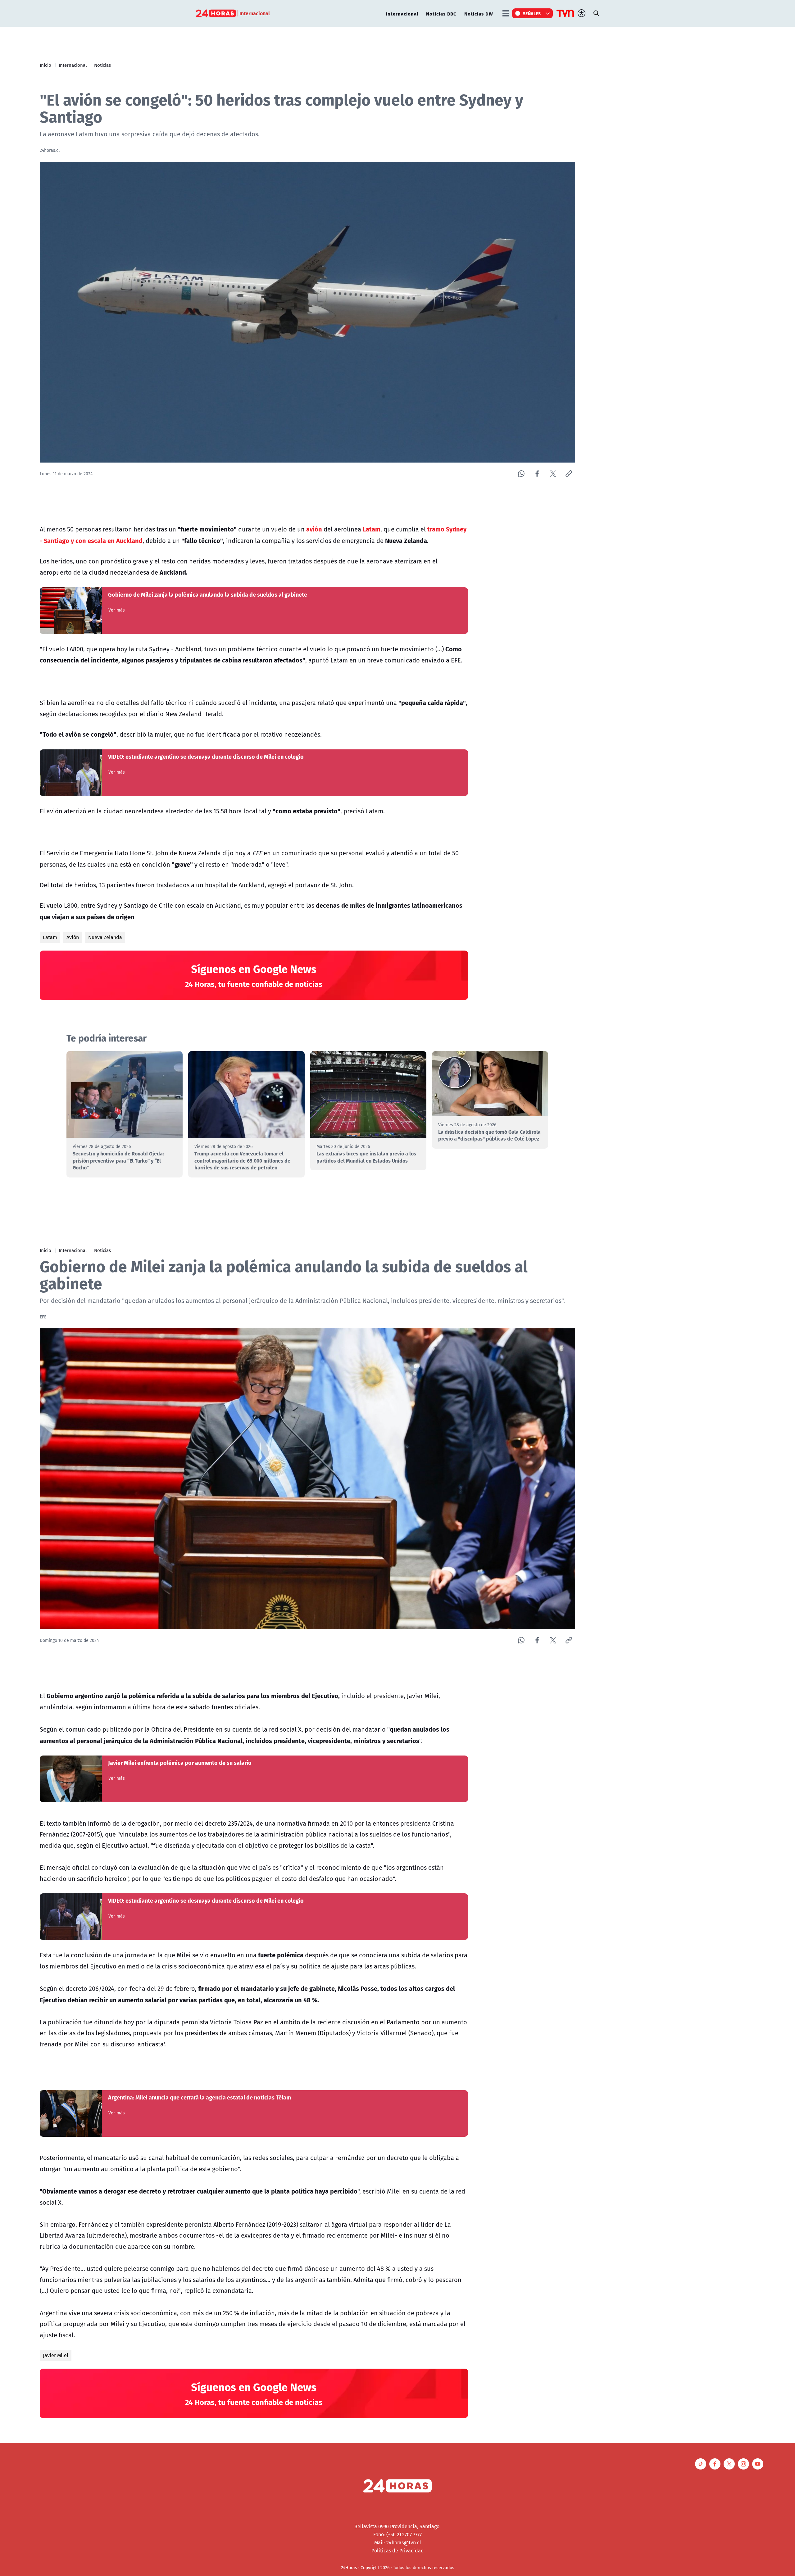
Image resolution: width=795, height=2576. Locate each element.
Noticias (102, 65)
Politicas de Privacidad (398, 2551)
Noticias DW (479, 14)
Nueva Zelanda (105, 937)
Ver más (117, 610)
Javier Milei (56, 2355)
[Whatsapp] (521, 474)
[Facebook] (537, 474)
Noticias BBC (441, 14)
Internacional (402, 14)
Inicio (45, 65)
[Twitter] (553, 474)
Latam (50, 937)
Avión (73, 937)
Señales (532, 13)
